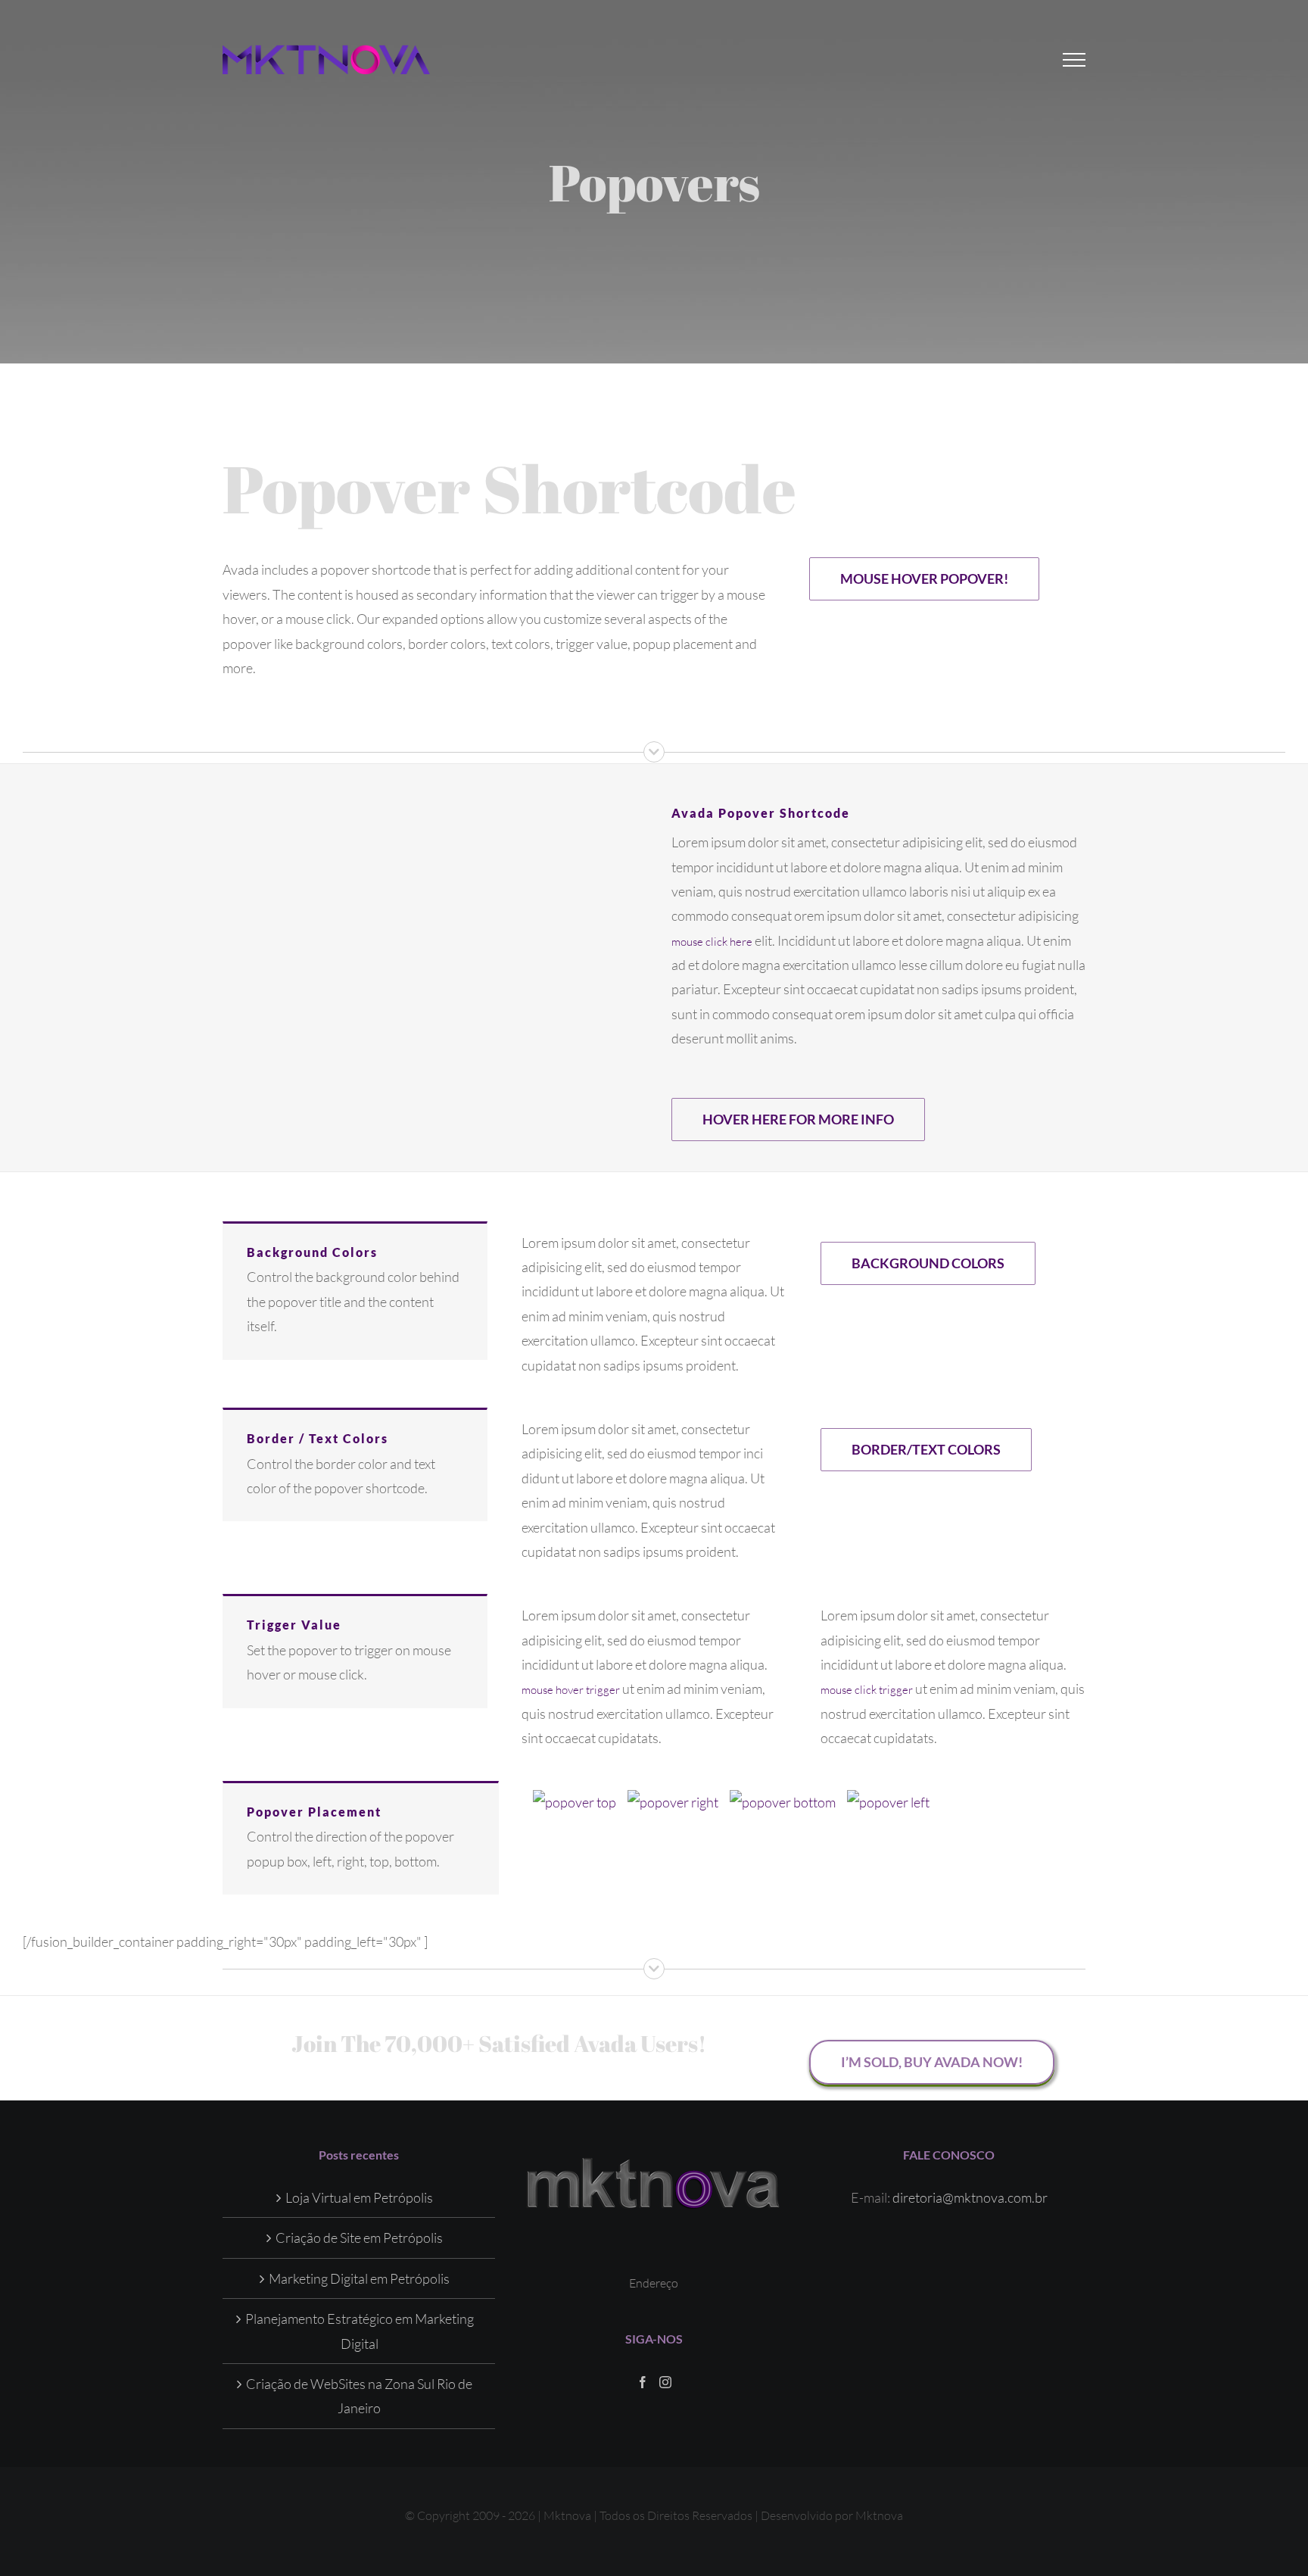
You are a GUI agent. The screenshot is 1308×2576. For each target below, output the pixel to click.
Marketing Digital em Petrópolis (359, 2278)
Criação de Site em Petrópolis (359, 2238)
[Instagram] (665, 2382)
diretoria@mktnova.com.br (970, 2197)
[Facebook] (643, 2382)
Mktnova (879, 2515)
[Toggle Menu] (1074, 60)
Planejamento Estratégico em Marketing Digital (360, 2331)
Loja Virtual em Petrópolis (359, 2197)
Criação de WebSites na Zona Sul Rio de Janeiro (359, 2396)
